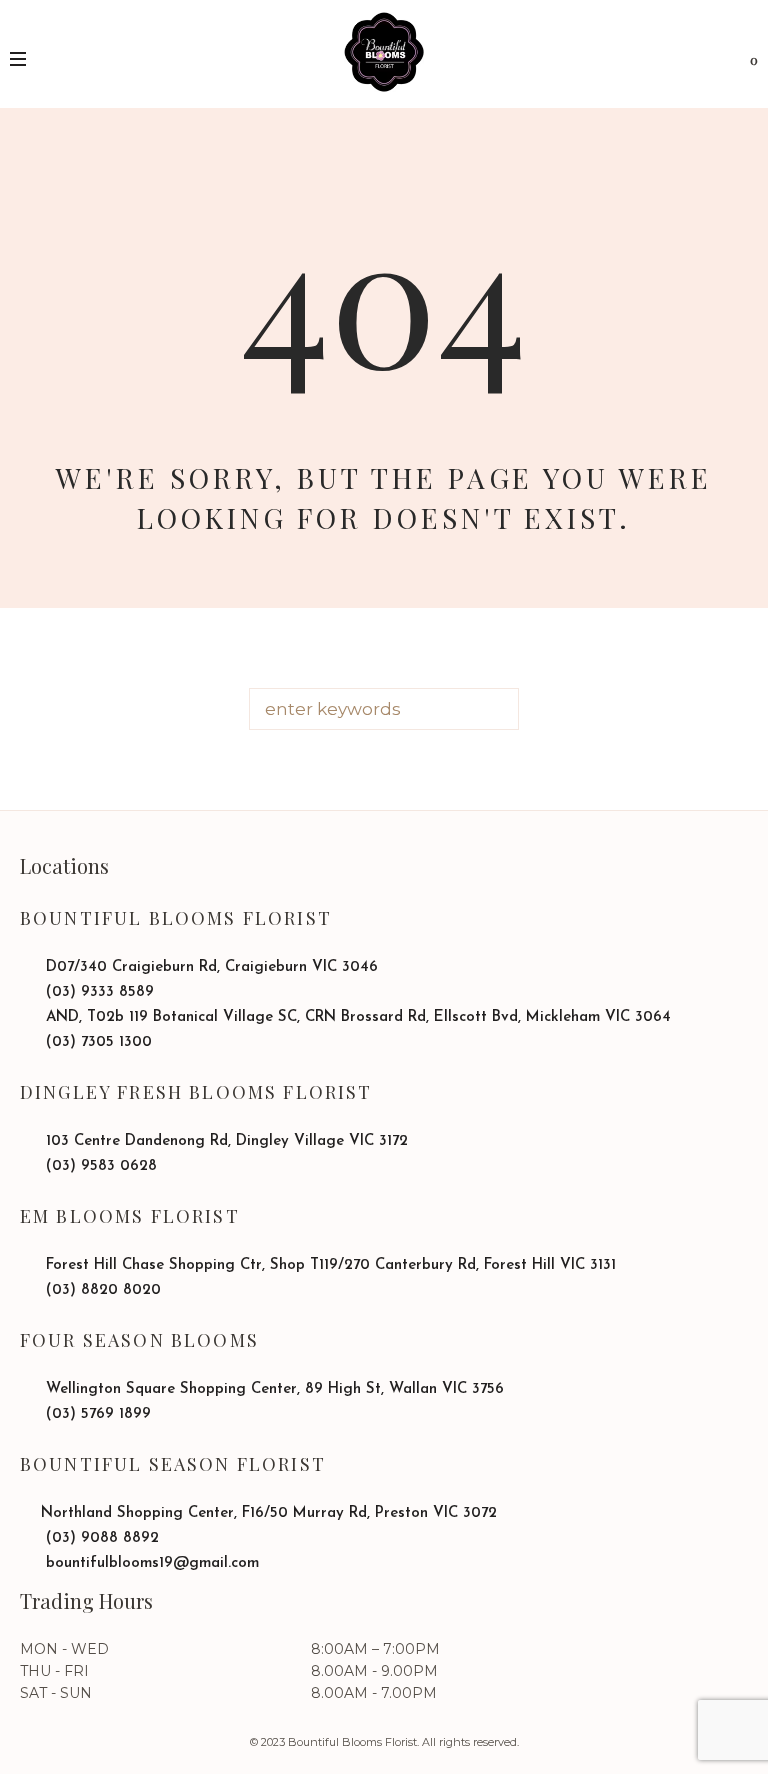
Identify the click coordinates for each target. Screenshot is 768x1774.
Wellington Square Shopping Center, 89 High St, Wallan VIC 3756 (272, 1389)
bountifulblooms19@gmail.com (150, 1563)
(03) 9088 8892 (100, 1538)
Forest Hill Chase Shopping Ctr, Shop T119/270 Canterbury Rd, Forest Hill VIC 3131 (328, 1265)
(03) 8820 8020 (101, 1290)
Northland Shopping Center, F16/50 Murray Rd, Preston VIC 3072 (269, 1513)
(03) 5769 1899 (96, 1414)
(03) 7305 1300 (96, 1042)
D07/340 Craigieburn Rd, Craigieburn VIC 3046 (209, 967)
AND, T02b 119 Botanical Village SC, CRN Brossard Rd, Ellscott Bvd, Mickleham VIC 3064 (356, 1017)
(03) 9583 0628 (99, 1166)
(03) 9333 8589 (97, 992)
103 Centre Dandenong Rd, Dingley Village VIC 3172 (224, 1141)
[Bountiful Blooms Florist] (384, 52)
